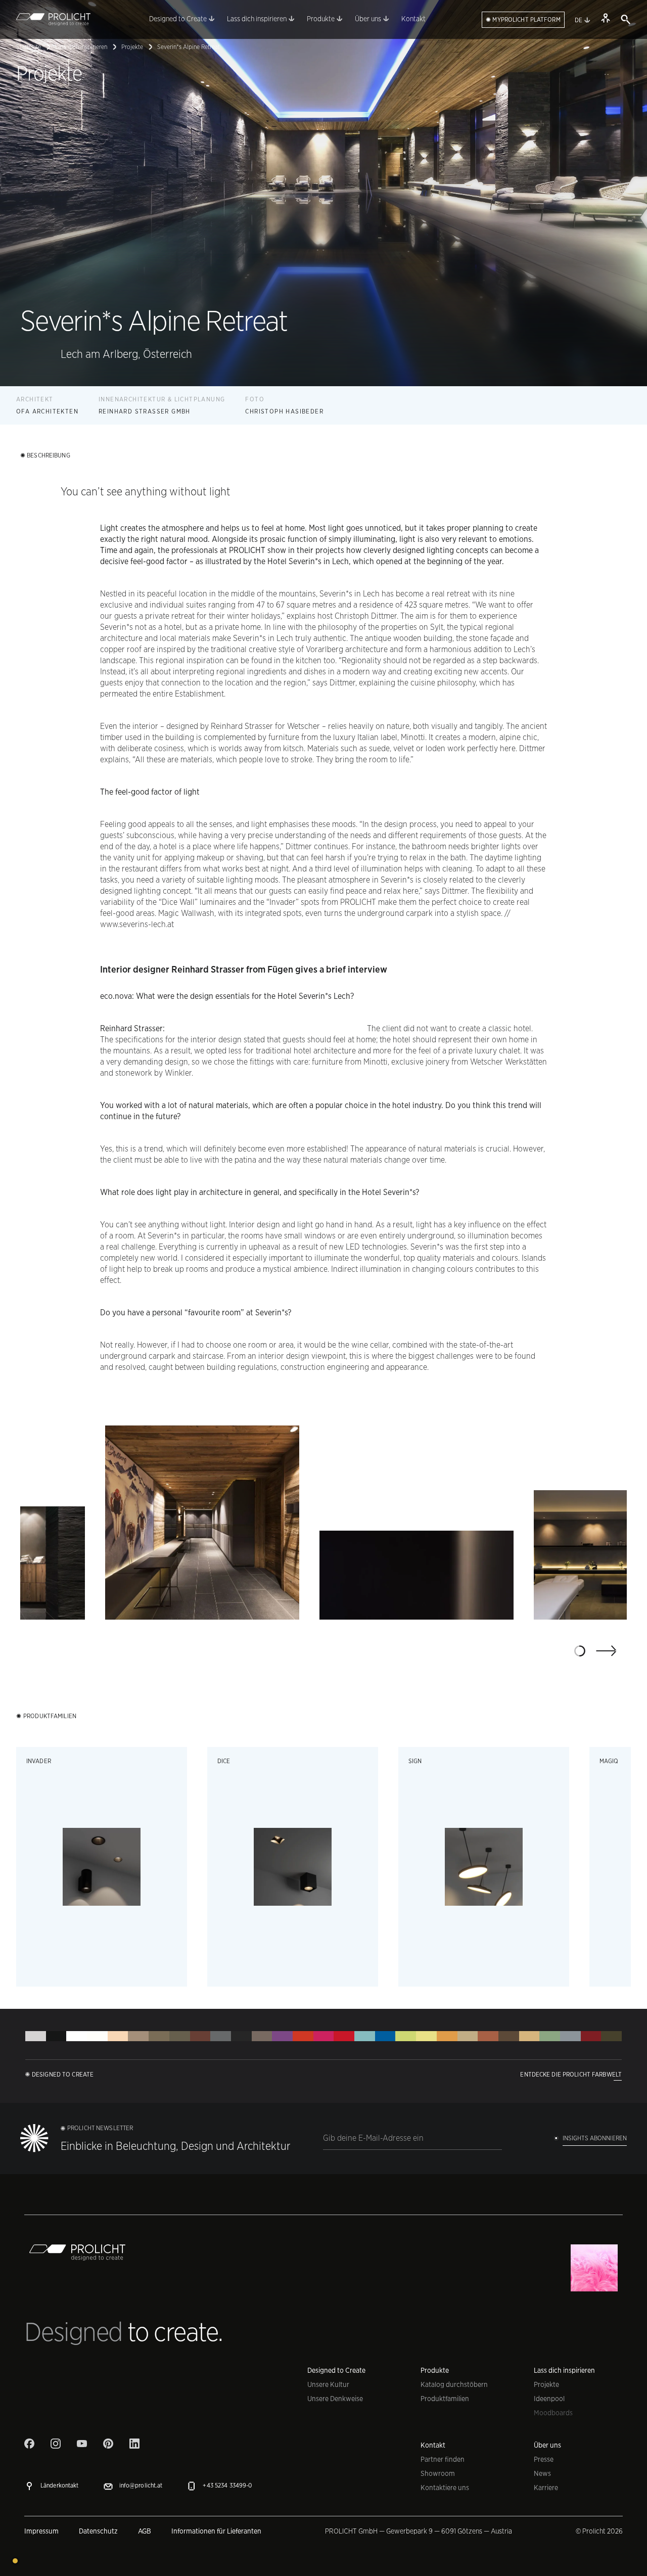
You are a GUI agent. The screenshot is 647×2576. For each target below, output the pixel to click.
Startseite (29, 47)
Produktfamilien (445, 2399)
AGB (145, 2531)
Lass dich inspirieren (81, 47)
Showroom (438, 2473)
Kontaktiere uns (445, 2488)
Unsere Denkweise (335, 2399)
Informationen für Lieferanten (216, 2531)
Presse (544, 2459)
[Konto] (606, 18)
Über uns (547, 2445)
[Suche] (626, 20)
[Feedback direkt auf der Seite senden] (15, 2561)
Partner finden (443, 2459)
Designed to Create (336, 2370)
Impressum (41, 2531)
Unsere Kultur (328, 2384)
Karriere (546, 2488)
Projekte (132, 47)
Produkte (435, 2370)
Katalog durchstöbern (454, 2384)
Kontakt (433, 2445)
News (542, 2473)
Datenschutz (98, 2531)
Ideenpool (549, 2399)
